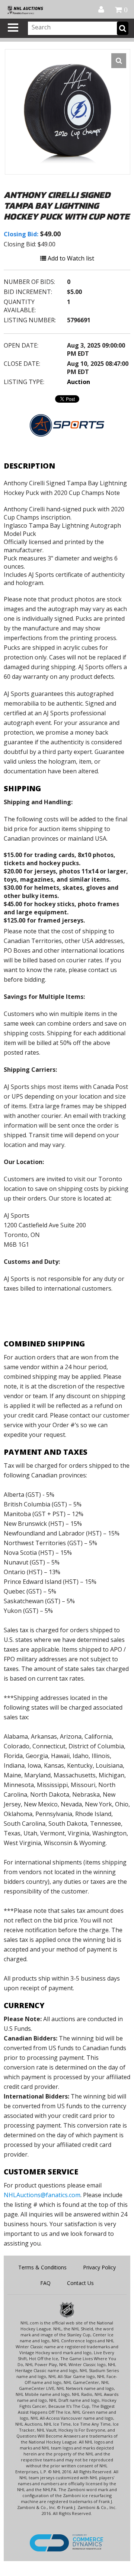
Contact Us (80, 2283)
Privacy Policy (99, 2267)
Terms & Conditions (42, 2267)
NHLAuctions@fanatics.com (42, 2195)
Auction (79, 382)
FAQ (45, 2283)
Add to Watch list (70, 258)
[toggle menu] (13, 28)
